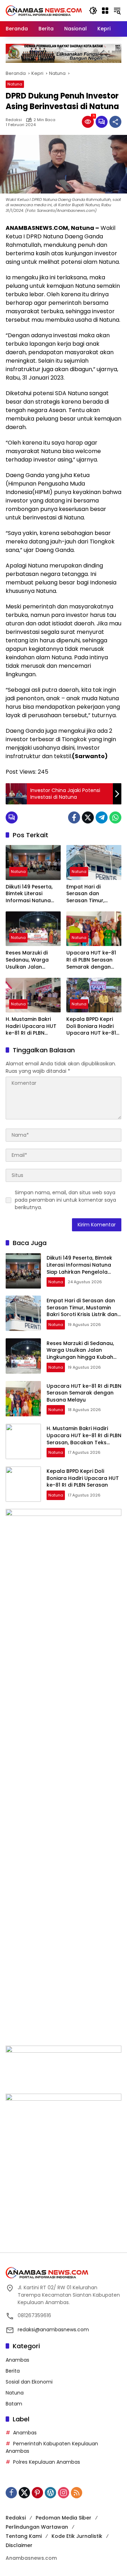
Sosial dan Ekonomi (29, 2382)
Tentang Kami (24, 2536)
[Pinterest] (37, 2493)
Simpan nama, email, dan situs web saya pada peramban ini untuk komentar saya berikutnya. (65, 1200)
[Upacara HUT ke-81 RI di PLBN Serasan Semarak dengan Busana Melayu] (94, 929)
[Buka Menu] (105, 11)
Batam (14, 2404)
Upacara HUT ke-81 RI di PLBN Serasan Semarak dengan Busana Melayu (91, 960)
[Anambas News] (44, 10)
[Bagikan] (115, 122)
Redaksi (14, 120)
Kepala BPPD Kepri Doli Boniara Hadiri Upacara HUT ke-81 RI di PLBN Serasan (91, 1026)
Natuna (15, 84)
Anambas (17, 2360)
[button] (93, 11)
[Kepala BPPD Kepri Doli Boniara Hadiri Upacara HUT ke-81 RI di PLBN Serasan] (94, 995)
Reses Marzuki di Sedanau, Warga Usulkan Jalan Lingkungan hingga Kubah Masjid (30, 960)
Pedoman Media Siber (64, 2518)
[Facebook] (74, 817)
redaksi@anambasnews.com (53, 2330)
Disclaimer (19, 2545)
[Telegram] (102, 817)
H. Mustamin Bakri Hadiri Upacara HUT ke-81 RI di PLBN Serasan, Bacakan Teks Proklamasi (31, 1026)
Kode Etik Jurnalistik (77, 2536)
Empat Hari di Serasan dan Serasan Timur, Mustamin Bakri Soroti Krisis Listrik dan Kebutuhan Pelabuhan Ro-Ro (89, 894)
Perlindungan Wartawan (37, 2527)
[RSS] (77, 2493)
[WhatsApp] (115, 817)
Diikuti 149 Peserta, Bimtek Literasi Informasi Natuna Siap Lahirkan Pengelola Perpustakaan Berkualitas (29, 894)
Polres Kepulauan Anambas (47, 2462)
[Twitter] (88, 817)
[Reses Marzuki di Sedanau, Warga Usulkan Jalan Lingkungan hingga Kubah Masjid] (33, 929)
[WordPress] (50, 2493)
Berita (13, 2371)
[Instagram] (64, 2493)
